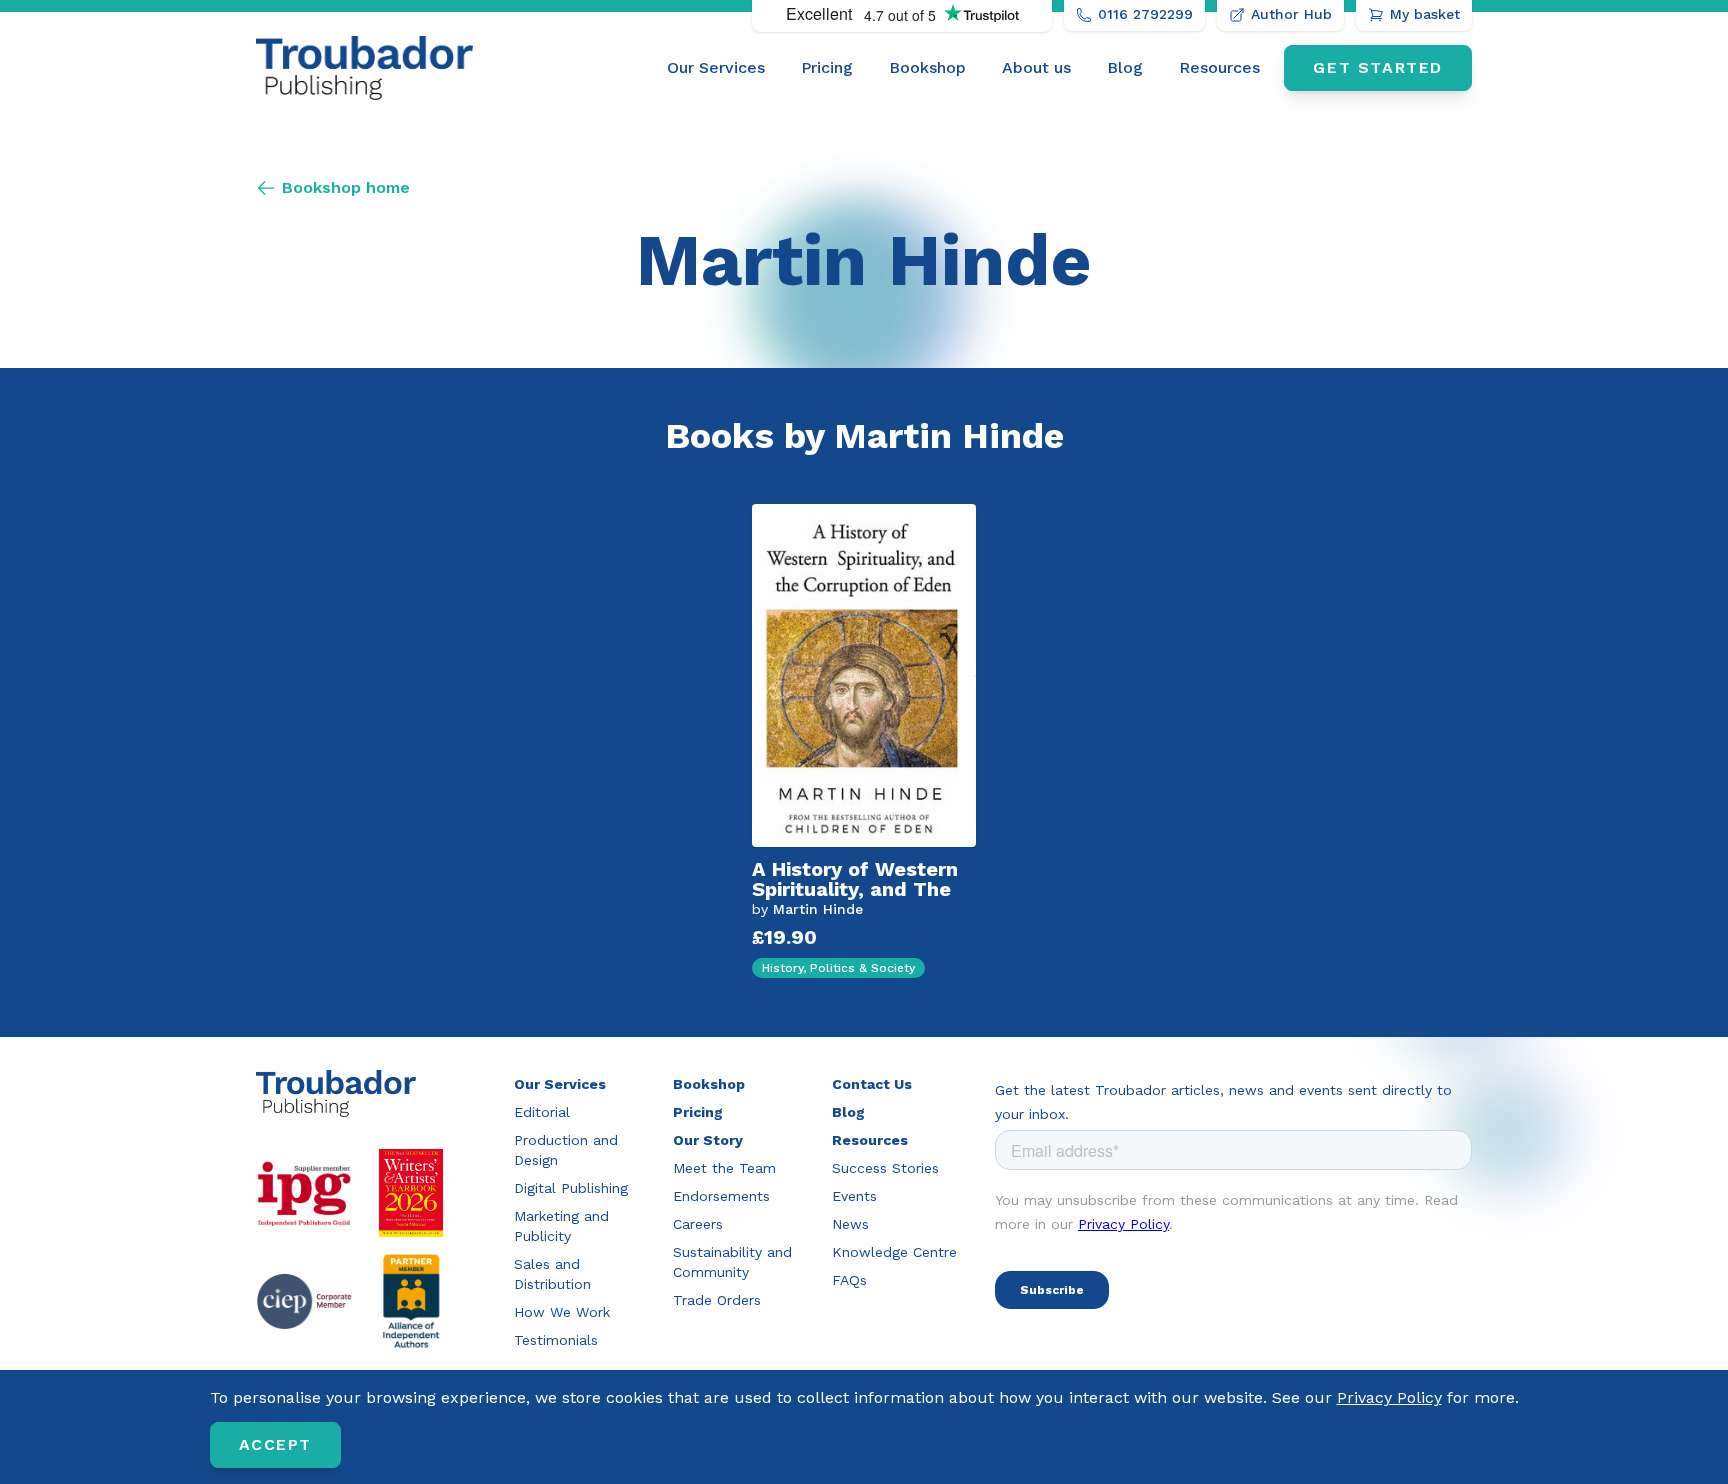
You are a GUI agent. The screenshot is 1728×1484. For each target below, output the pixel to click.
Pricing (827, 67)
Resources (1219, 67)
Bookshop (927, 67)
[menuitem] (716, 68)
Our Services (716, 67)
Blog (1125, 67)
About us (1036, 67)
